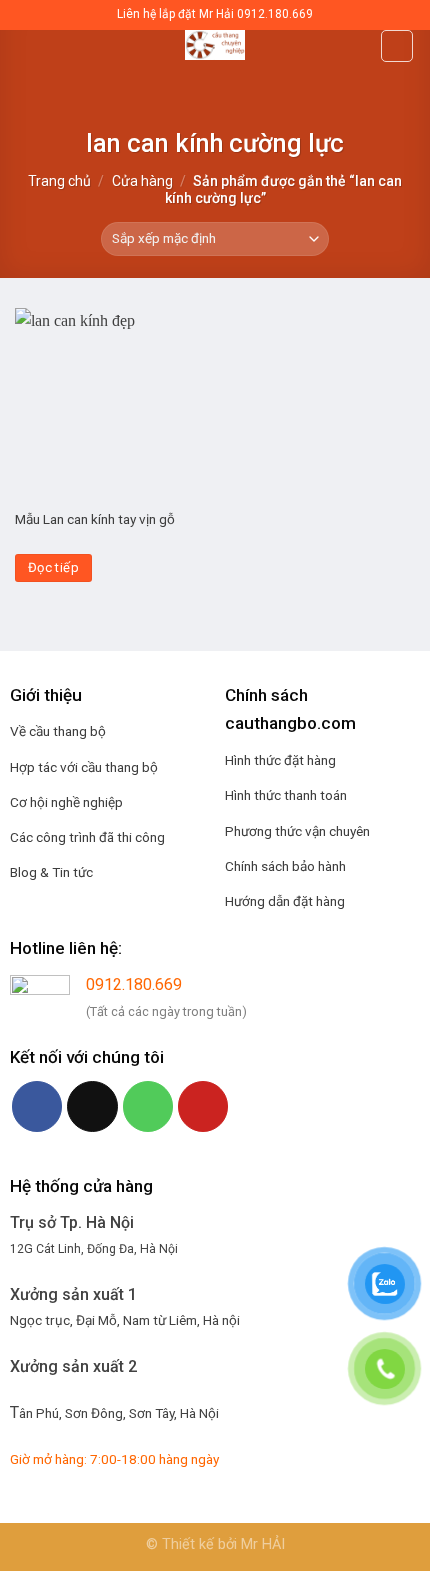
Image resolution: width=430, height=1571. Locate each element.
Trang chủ (59, 181)
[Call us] (148, 1106)
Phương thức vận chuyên (297, 831)
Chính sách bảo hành (285, 866)
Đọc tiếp (53, 567)
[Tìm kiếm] (397, 46)
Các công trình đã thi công (87, 837)
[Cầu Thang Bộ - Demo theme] (215, 45)
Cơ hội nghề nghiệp (66, 802)
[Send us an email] (92, 1106)
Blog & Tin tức (51, 872)
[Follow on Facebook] (37, 1106)
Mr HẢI (263, 1544)
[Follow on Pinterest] (203, 1106)
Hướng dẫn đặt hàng (285, 901)
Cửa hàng (142, 181)
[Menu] (27, 54)
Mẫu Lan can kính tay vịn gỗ (95, 519)
